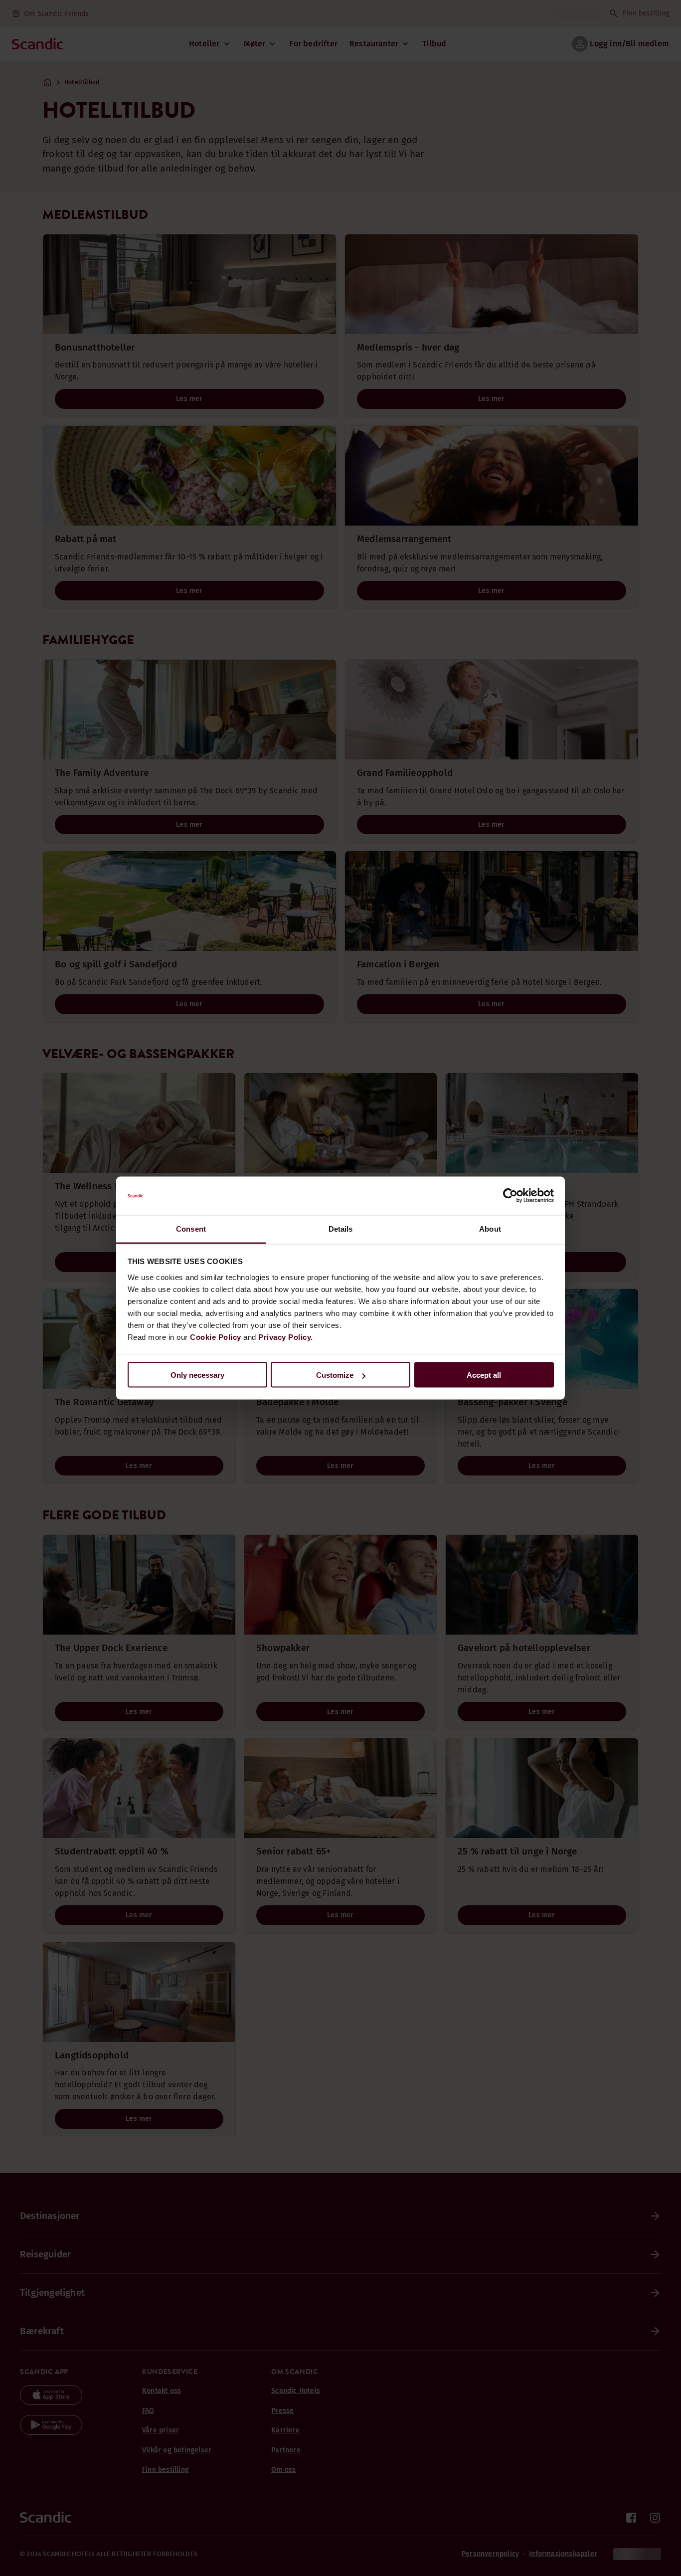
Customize (335, 1375)
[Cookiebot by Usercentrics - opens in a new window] (510, 1196)
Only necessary (197, 1375)
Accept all (484, 1375)
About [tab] (490, 1228)
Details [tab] (341, 1228)
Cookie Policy (216, 1337)
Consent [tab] (191, 1228)
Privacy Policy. (286, 1337)
